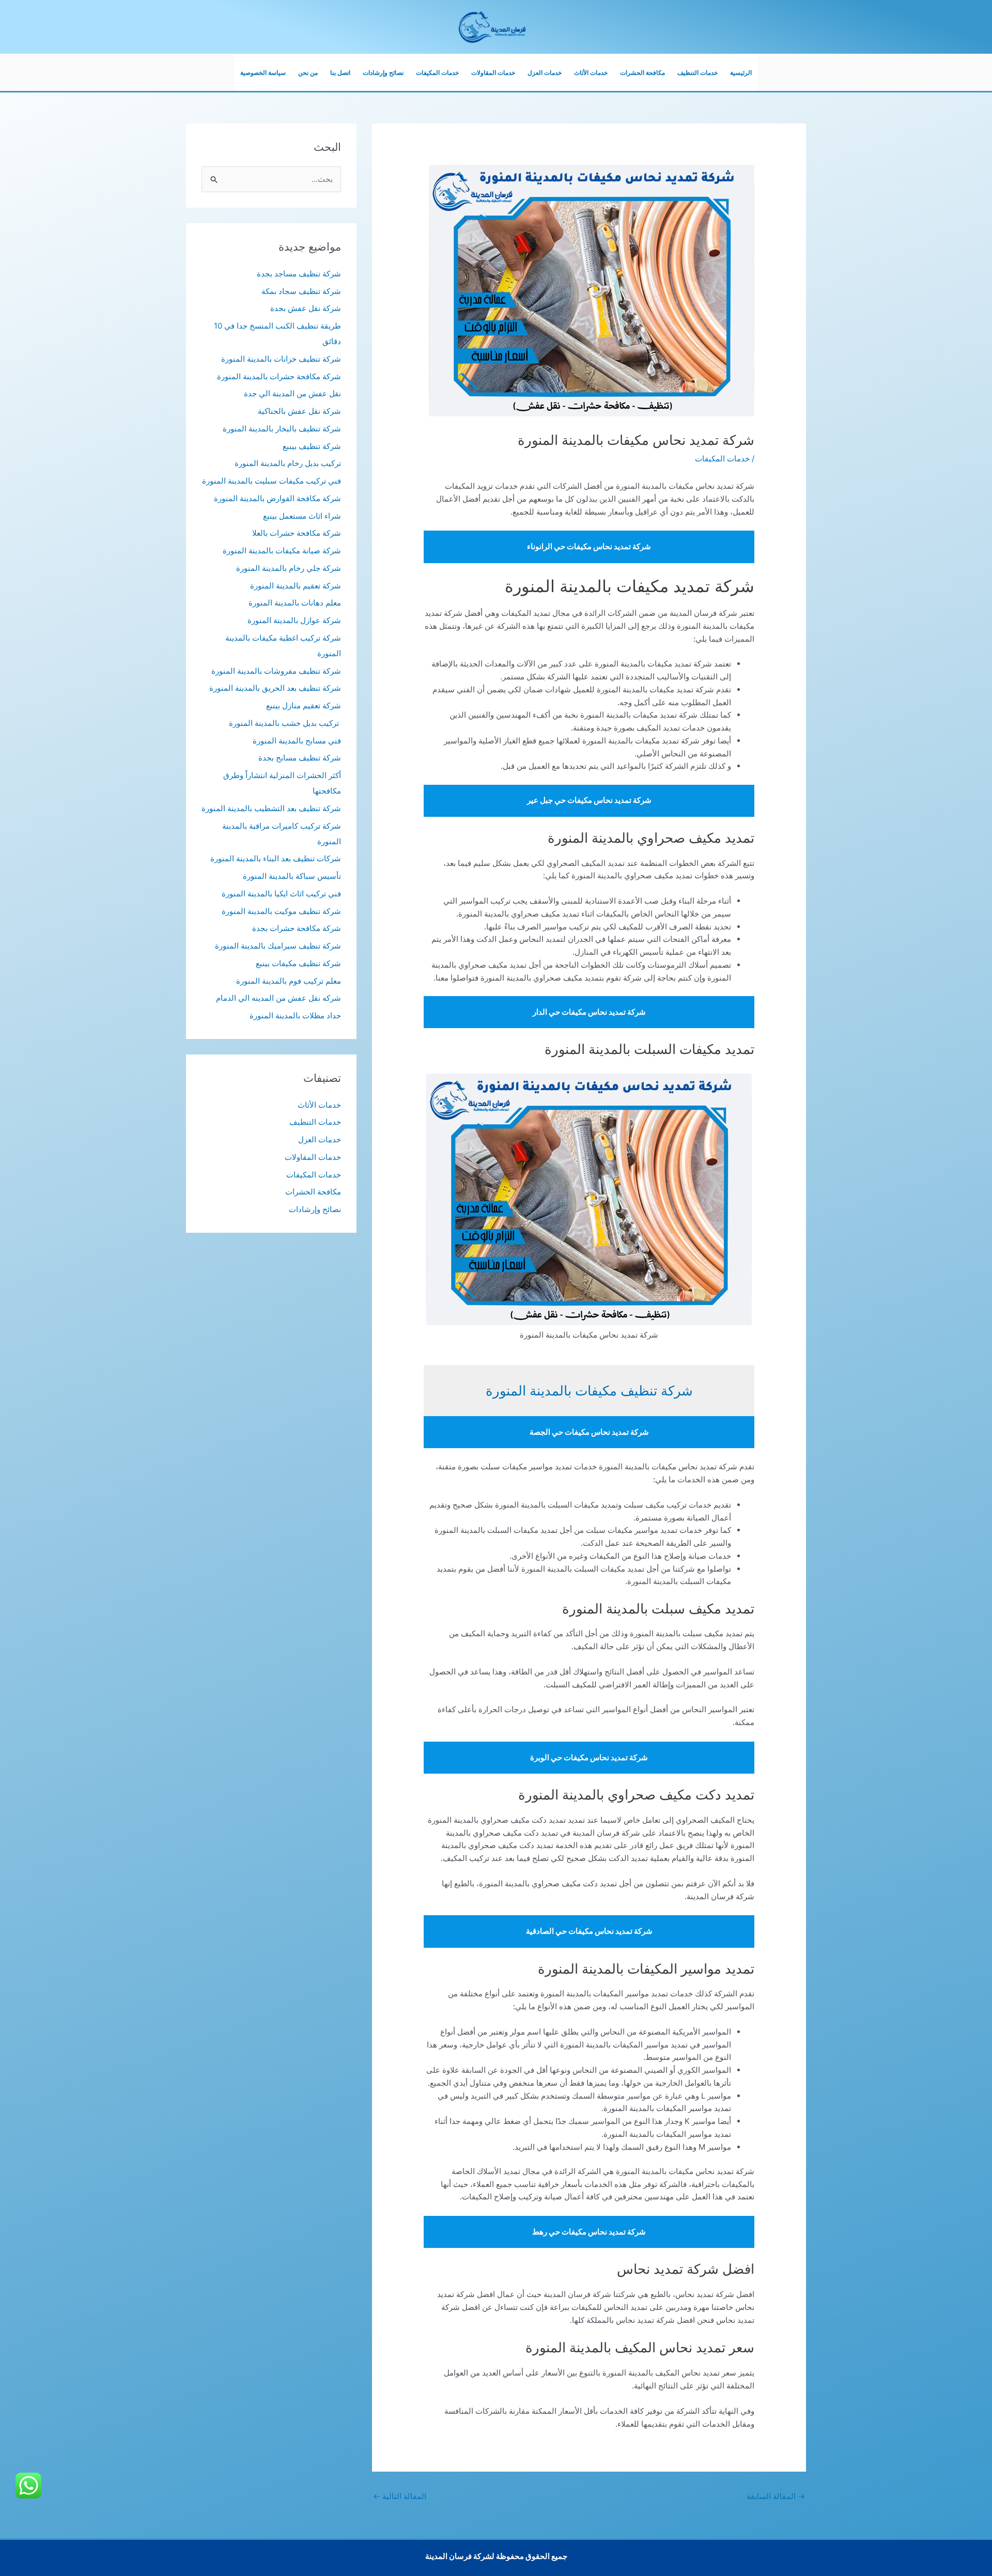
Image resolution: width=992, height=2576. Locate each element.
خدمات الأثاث (591, 73)
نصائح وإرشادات (383, 73)
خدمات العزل (545, 73)
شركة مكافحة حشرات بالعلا (297, 533)
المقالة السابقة (776, 2496)
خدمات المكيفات (437, 73)
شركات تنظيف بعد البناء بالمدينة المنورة (276, 858)
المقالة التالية (400, 2496)
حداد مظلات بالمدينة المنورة (295, 1015)
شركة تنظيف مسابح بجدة (300, 758)
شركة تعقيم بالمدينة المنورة (296, 586)
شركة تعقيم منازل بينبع (304, 705)
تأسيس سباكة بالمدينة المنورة (292, 876)
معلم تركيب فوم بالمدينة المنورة (289, 981)
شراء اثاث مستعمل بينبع (302, 516)
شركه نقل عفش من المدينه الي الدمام (278, 998)
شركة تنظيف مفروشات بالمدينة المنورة (276, 671)
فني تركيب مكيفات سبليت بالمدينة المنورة (272, 481)
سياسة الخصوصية (263, 73)
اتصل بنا (340, 73)
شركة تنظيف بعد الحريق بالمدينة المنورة (275, 688)
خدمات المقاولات (493, 73)
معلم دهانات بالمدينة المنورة (295, 603)
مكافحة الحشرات (642, 73)
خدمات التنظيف (698, 73)
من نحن (308, 73)
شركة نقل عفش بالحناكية (299, 411)
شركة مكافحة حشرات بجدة (297, 928)
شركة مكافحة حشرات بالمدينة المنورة (279, 376)
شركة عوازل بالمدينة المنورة (294, 620)
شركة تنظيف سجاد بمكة (301, 291)
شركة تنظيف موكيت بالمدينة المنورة (281, 911)
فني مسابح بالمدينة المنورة (297, 741)
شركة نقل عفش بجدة (306, 308)
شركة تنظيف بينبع (312, 446)
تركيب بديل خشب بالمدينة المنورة (285, 723)
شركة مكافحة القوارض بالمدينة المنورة (277, 498)
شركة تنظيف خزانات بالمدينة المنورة (281, 359)
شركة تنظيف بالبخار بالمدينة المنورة (282, 429)
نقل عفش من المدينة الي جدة (292, 393)
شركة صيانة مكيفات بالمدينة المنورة (282, 550)
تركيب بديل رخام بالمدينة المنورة (288, 463)
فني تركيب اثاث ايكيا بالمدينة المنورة (281, 894)
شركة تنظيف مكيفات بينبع (298, 963)
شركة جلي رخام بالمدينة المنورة (289, 568)
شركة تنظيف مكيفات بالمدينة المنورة (589, 1391)
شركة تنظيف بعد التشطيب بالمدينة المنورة (271, 808)
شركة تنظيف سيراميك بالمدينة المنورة (278, 946)
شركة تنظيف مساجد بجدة (299, 274)
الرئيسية (741, 73)
